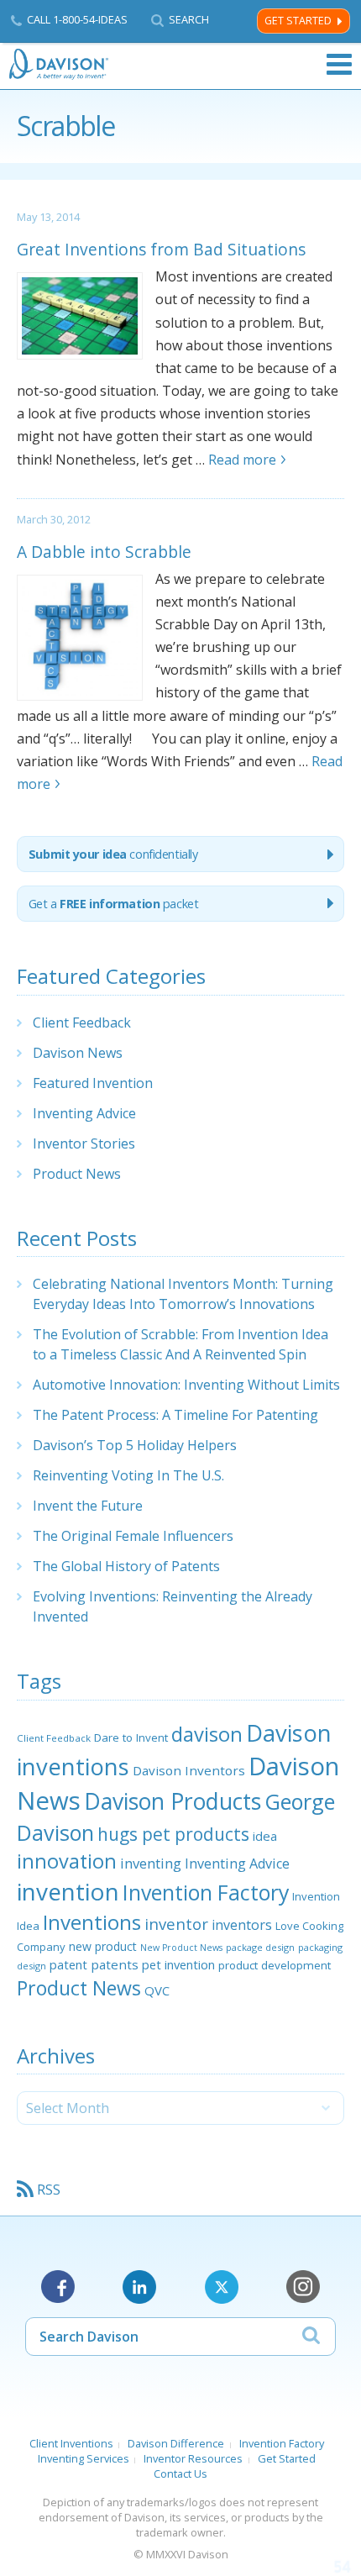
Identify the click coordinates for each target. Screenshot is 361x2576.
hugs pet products (173, 1834)
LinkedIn (139, 2287)
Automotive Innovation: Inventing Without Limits (186, 1385)
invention (68, 1891)
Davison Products (173, 1801)
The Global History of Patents (126, 1566)
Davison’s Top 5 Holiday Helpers (135, 1445)
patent (68, 1964)
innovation (67, 1861)
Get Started (298, 21)
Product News (77, 1174)
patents (115, 1964)
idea (265, 1836)
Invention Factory (206, 1892)
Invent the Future (88, 1506)
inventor (176, 1924)
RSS (49, 2190)
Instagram (303, 2287)
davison (207, 1734)
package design (260, 1947)
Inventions (92, 1922)
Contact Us (180, 2473)
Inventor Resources (193, 2458)
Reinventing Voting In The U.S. (128, 1475)
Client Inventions (71, 2443)
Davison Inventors (189, 1770)
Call (77, 19)
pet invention (178, 1964)
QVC (157, 1990)
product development (275, 1965)
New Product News (181, 1948)
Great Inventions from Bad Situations (161, 249)
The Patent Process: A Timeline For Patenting (175, 1415)
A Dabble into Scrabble (104, 552)
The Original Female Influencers (133, 1536)
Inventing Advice (84, 1113)
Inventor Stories (84, 1143)
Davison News (78, 1053)
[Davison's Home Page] (60, 64)
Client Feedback (82, 1023)
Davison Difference (176, 2443)
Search (189, 20)
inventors (242, 1925)
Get (114, 904)
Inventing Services (84, 2458)
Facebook (58, 2287)
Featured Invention (93, 1083)
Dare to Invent (131, 1737)
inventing (151, 1863)
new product (103, 1946)
